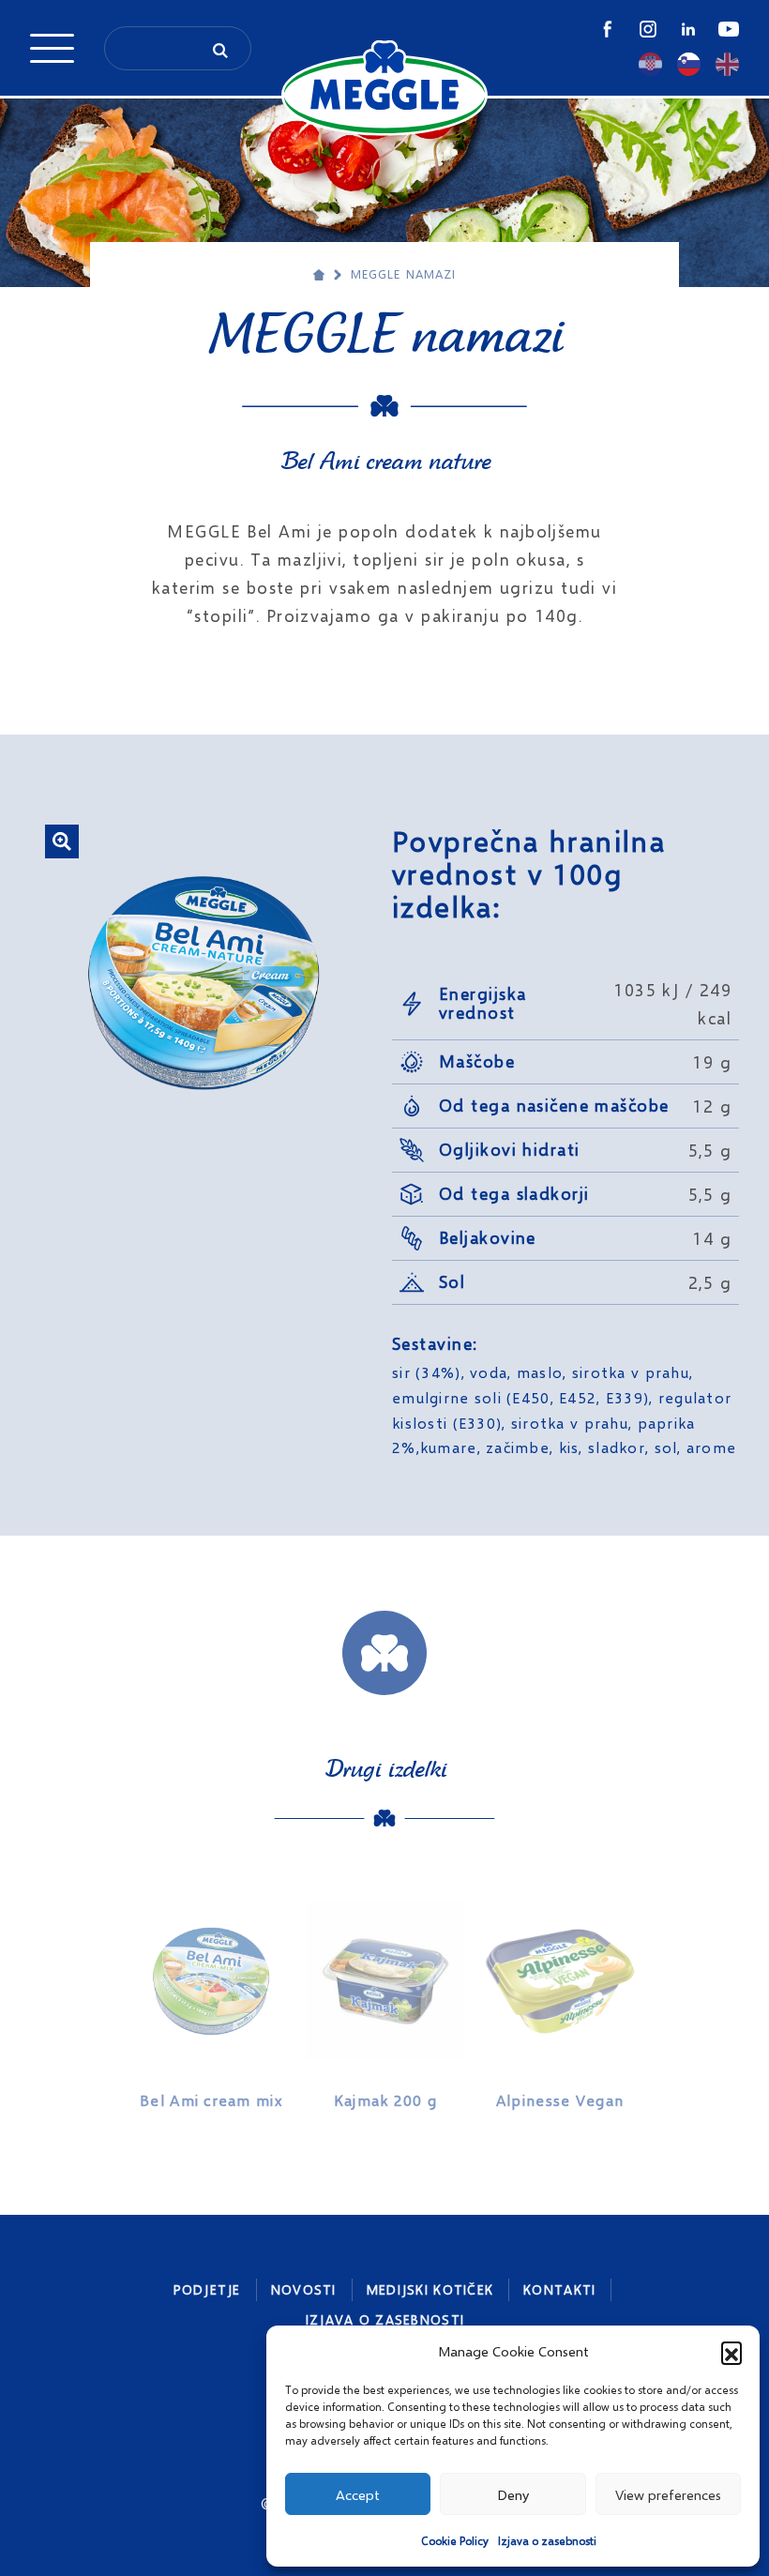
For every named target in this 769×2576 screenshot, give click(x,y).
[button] (731, 2352)
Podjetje (207, 2289)
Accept (358, 2494)
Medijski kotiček (430, 2289)
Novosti (304, 2289)
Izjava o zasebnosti (547, 2541)
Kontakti (559, 2289)
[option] (211, 1998)
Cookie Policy (455, 2541)
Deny (513, 2494)
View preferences (668, 2494)
